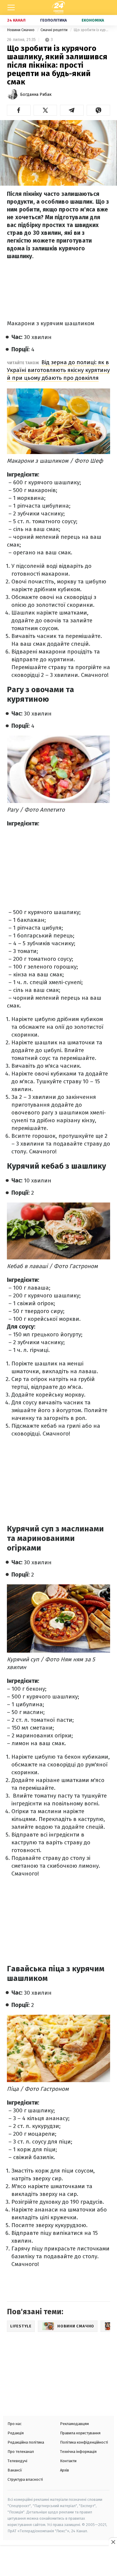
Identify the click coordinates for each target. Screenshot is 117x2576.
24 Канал (16, 20)
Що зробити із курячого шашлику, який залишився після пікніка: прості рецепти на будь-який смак (92, 30)
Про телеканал (21, 2452)
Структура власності (25, 2479)
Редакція (16, 2433)
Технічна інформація (78, 2452)
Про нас (15, 2424)
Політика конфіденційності (84, 2442)
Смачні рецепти (54, 30)
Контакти (68, 2461)
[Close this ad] (113, 2542)
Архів (64, 2470)
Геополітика (54, 20)
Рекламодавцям (74, 2424)
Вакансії (15, 2470)
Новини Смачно (21, 30)
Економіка (93, 20)
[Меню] (11, 7)
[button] (19, 110)
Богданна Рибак (36, 94)
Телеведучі (17, 2461)
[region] (58, 2562)
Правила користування (80, 2433)
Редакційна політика (26, 2442)
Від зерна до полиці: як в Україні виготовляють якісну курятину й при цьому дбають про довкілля (58, 370)
